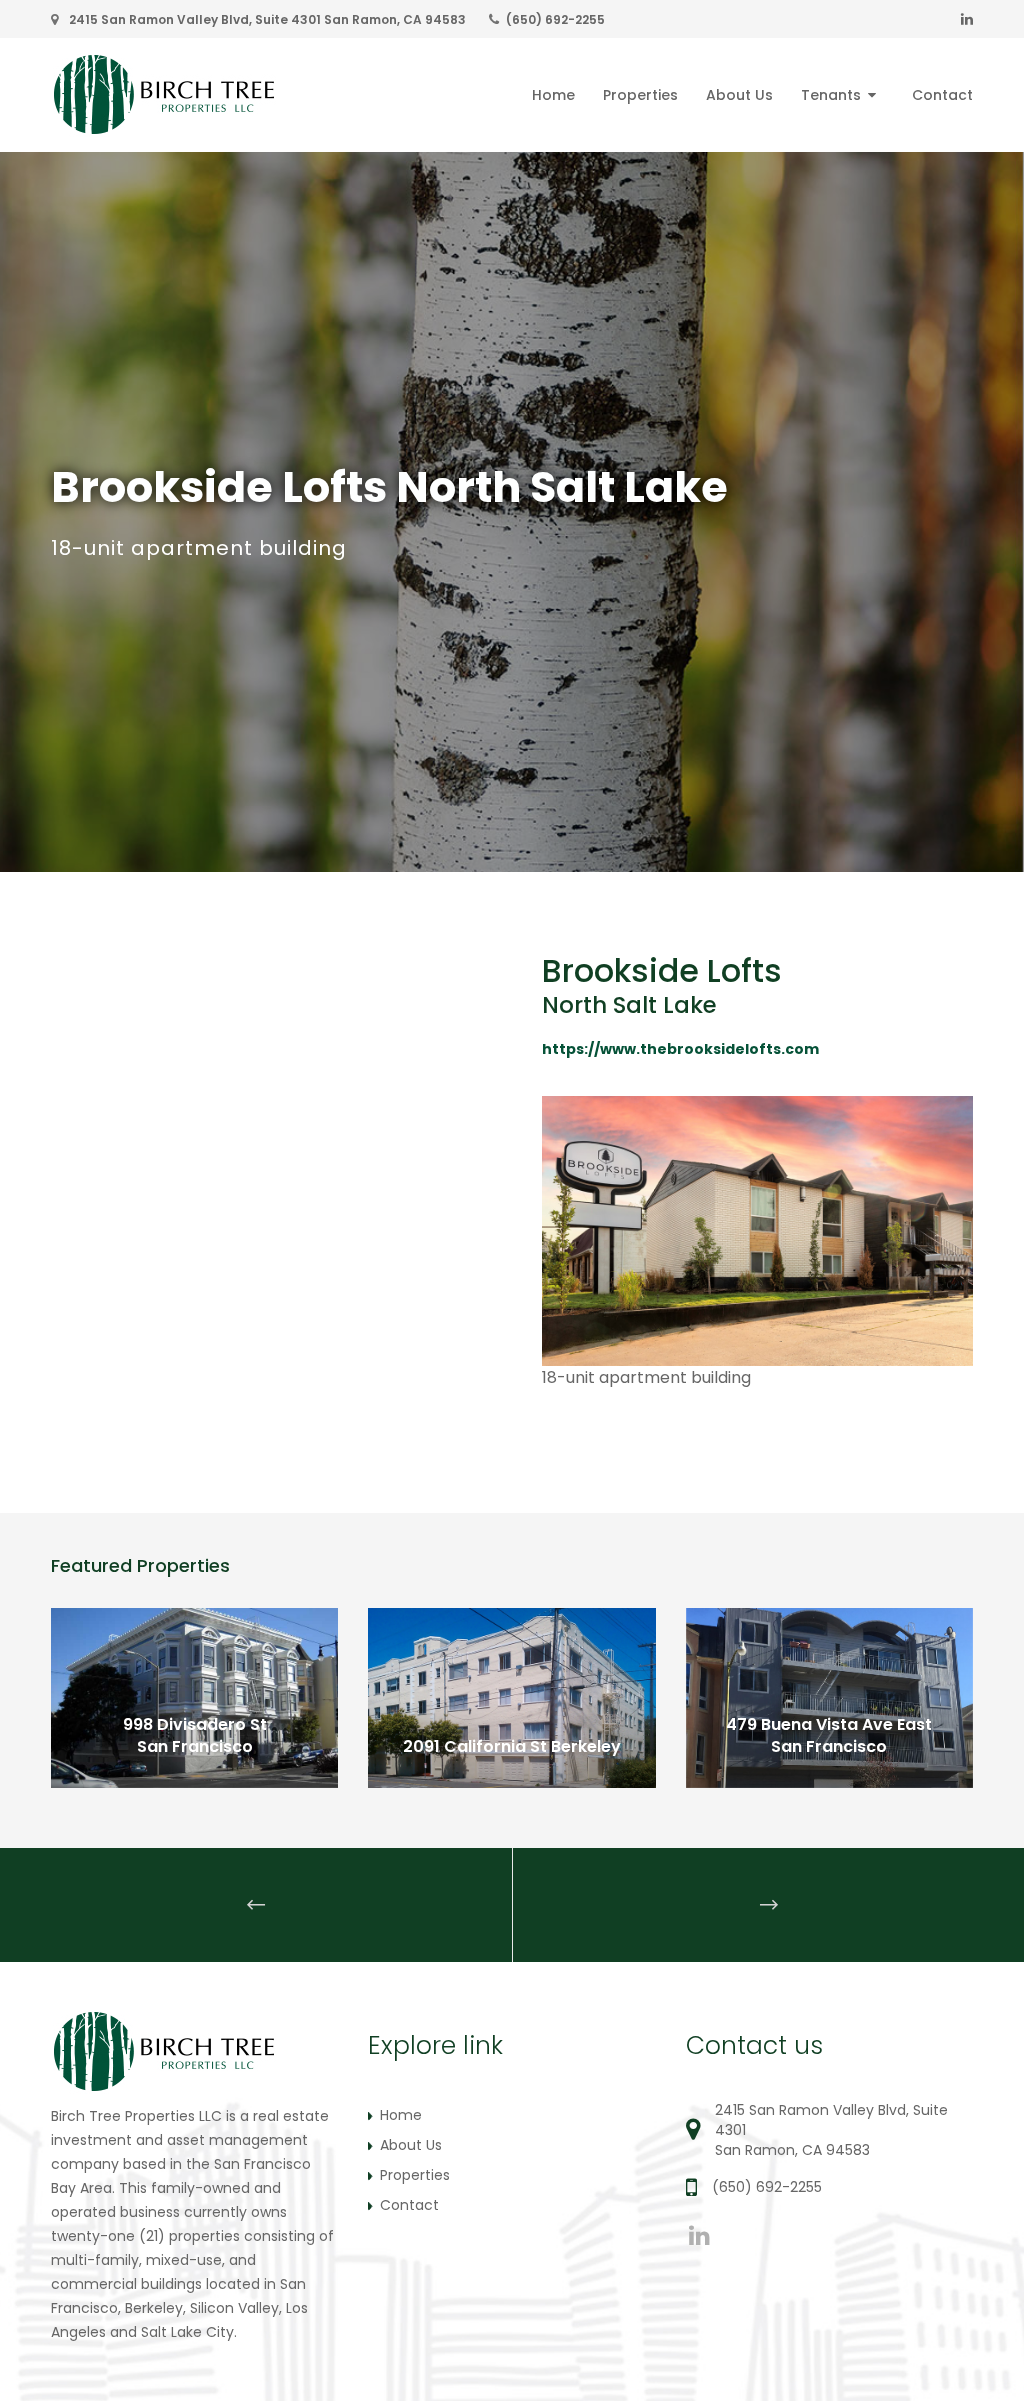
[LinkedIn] (967, 19)
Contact (409, 2205)
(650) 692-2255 (555, 19)
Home (401, 2115)
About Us (411, 2145)
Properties (415, 2175)
